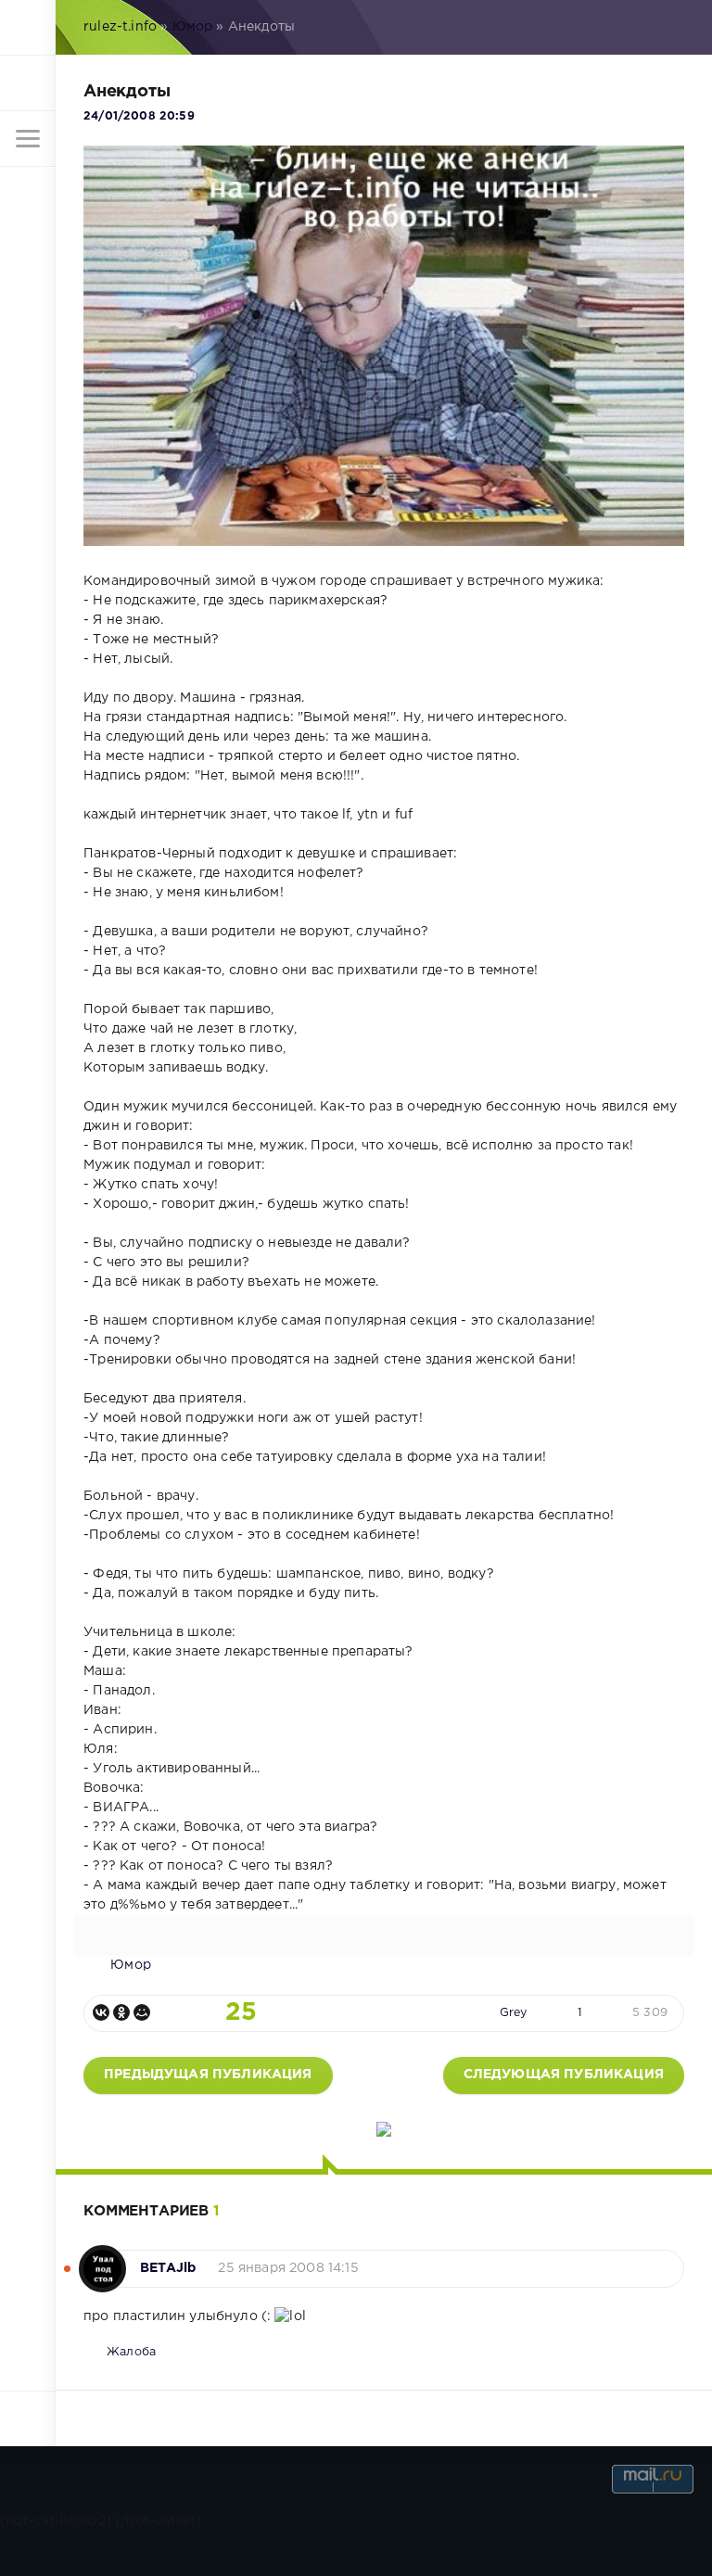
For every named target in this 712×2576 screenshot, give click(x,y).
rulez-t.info (120, 27)
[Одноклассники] (121, 2012)
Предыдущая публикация (208, 2075)
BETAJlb (168, 2268)
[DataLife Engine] (28, 28)
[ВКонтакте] (101, 2012)
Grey (514, 2013)
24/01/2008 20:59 (139, 116)
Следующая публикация (564, 2075)
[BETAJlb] (102, 2259)
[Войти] (28, 83)
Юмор (193, 27)
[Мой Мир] (142, 2012)
